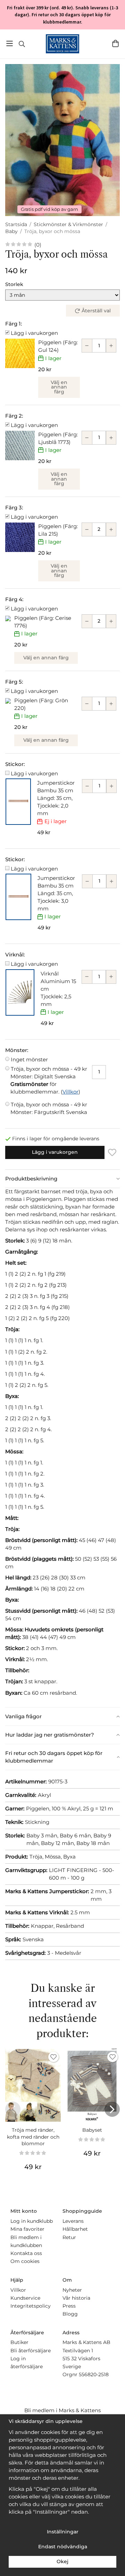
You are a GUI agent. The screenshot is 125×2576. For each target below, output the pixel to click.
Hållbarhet (75, 2229)
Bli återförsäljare (31, 2351)
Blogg (70, 2314)
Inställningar (63, 2532)
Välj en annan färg (59, 387)
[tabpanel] (62, 1447)
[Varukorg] (115, 43)
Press (69, 2306)
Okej (62, 2561)
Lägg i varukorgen (34, 333)
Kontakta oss (26, 2253)
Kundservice (25, 2298)
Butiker (19, 2342)
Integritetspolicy (31, 2306)
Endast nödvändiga (63, 2547)
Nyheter (72, 2290)
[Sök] (22, 44)
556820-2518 (94, 2374)
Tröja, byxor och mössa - (49, 1073)
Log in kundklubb (32, 2221)
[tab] (62, 1179)
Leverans (73, 2221)
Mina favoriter (27, 2229)
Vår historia (76, 2298)
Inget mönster (29, 1059)
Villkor (70, 1092)
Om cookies (25, 2261)
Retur (69, 2237)
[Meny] (10, 43)
